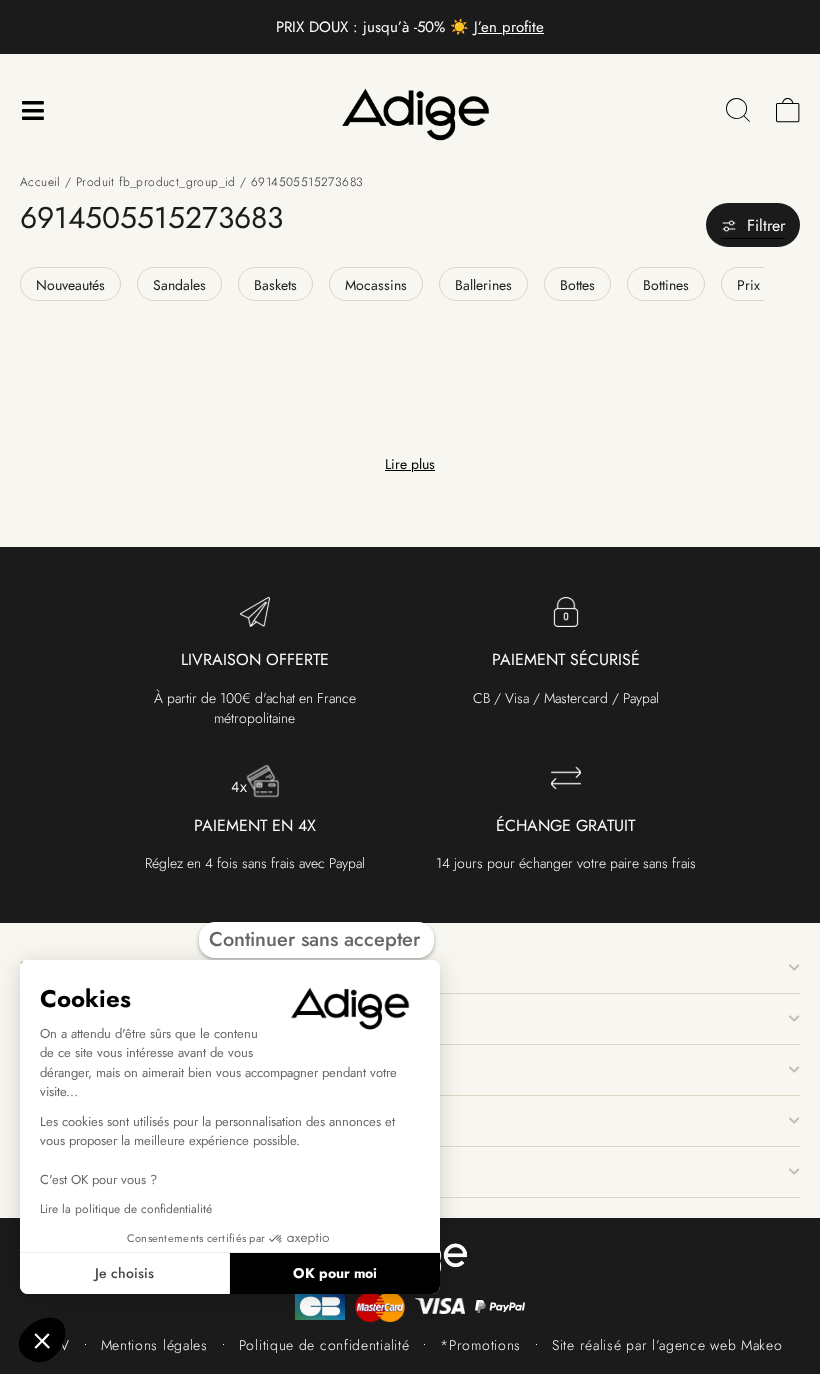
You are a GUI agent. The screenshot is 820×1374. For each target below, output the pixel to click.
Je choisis (124, 1273)
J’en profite (509, 27)
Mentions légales (154, 1345)
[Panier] (788, 110)
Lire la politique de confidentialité (126, 1209)
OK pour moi (335, 1273)
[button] (42, 1340)
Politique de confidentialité (324, 1345)
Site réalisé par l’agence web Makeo (667, 1345)
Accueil (40, 182)
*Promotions (480, 1345)
